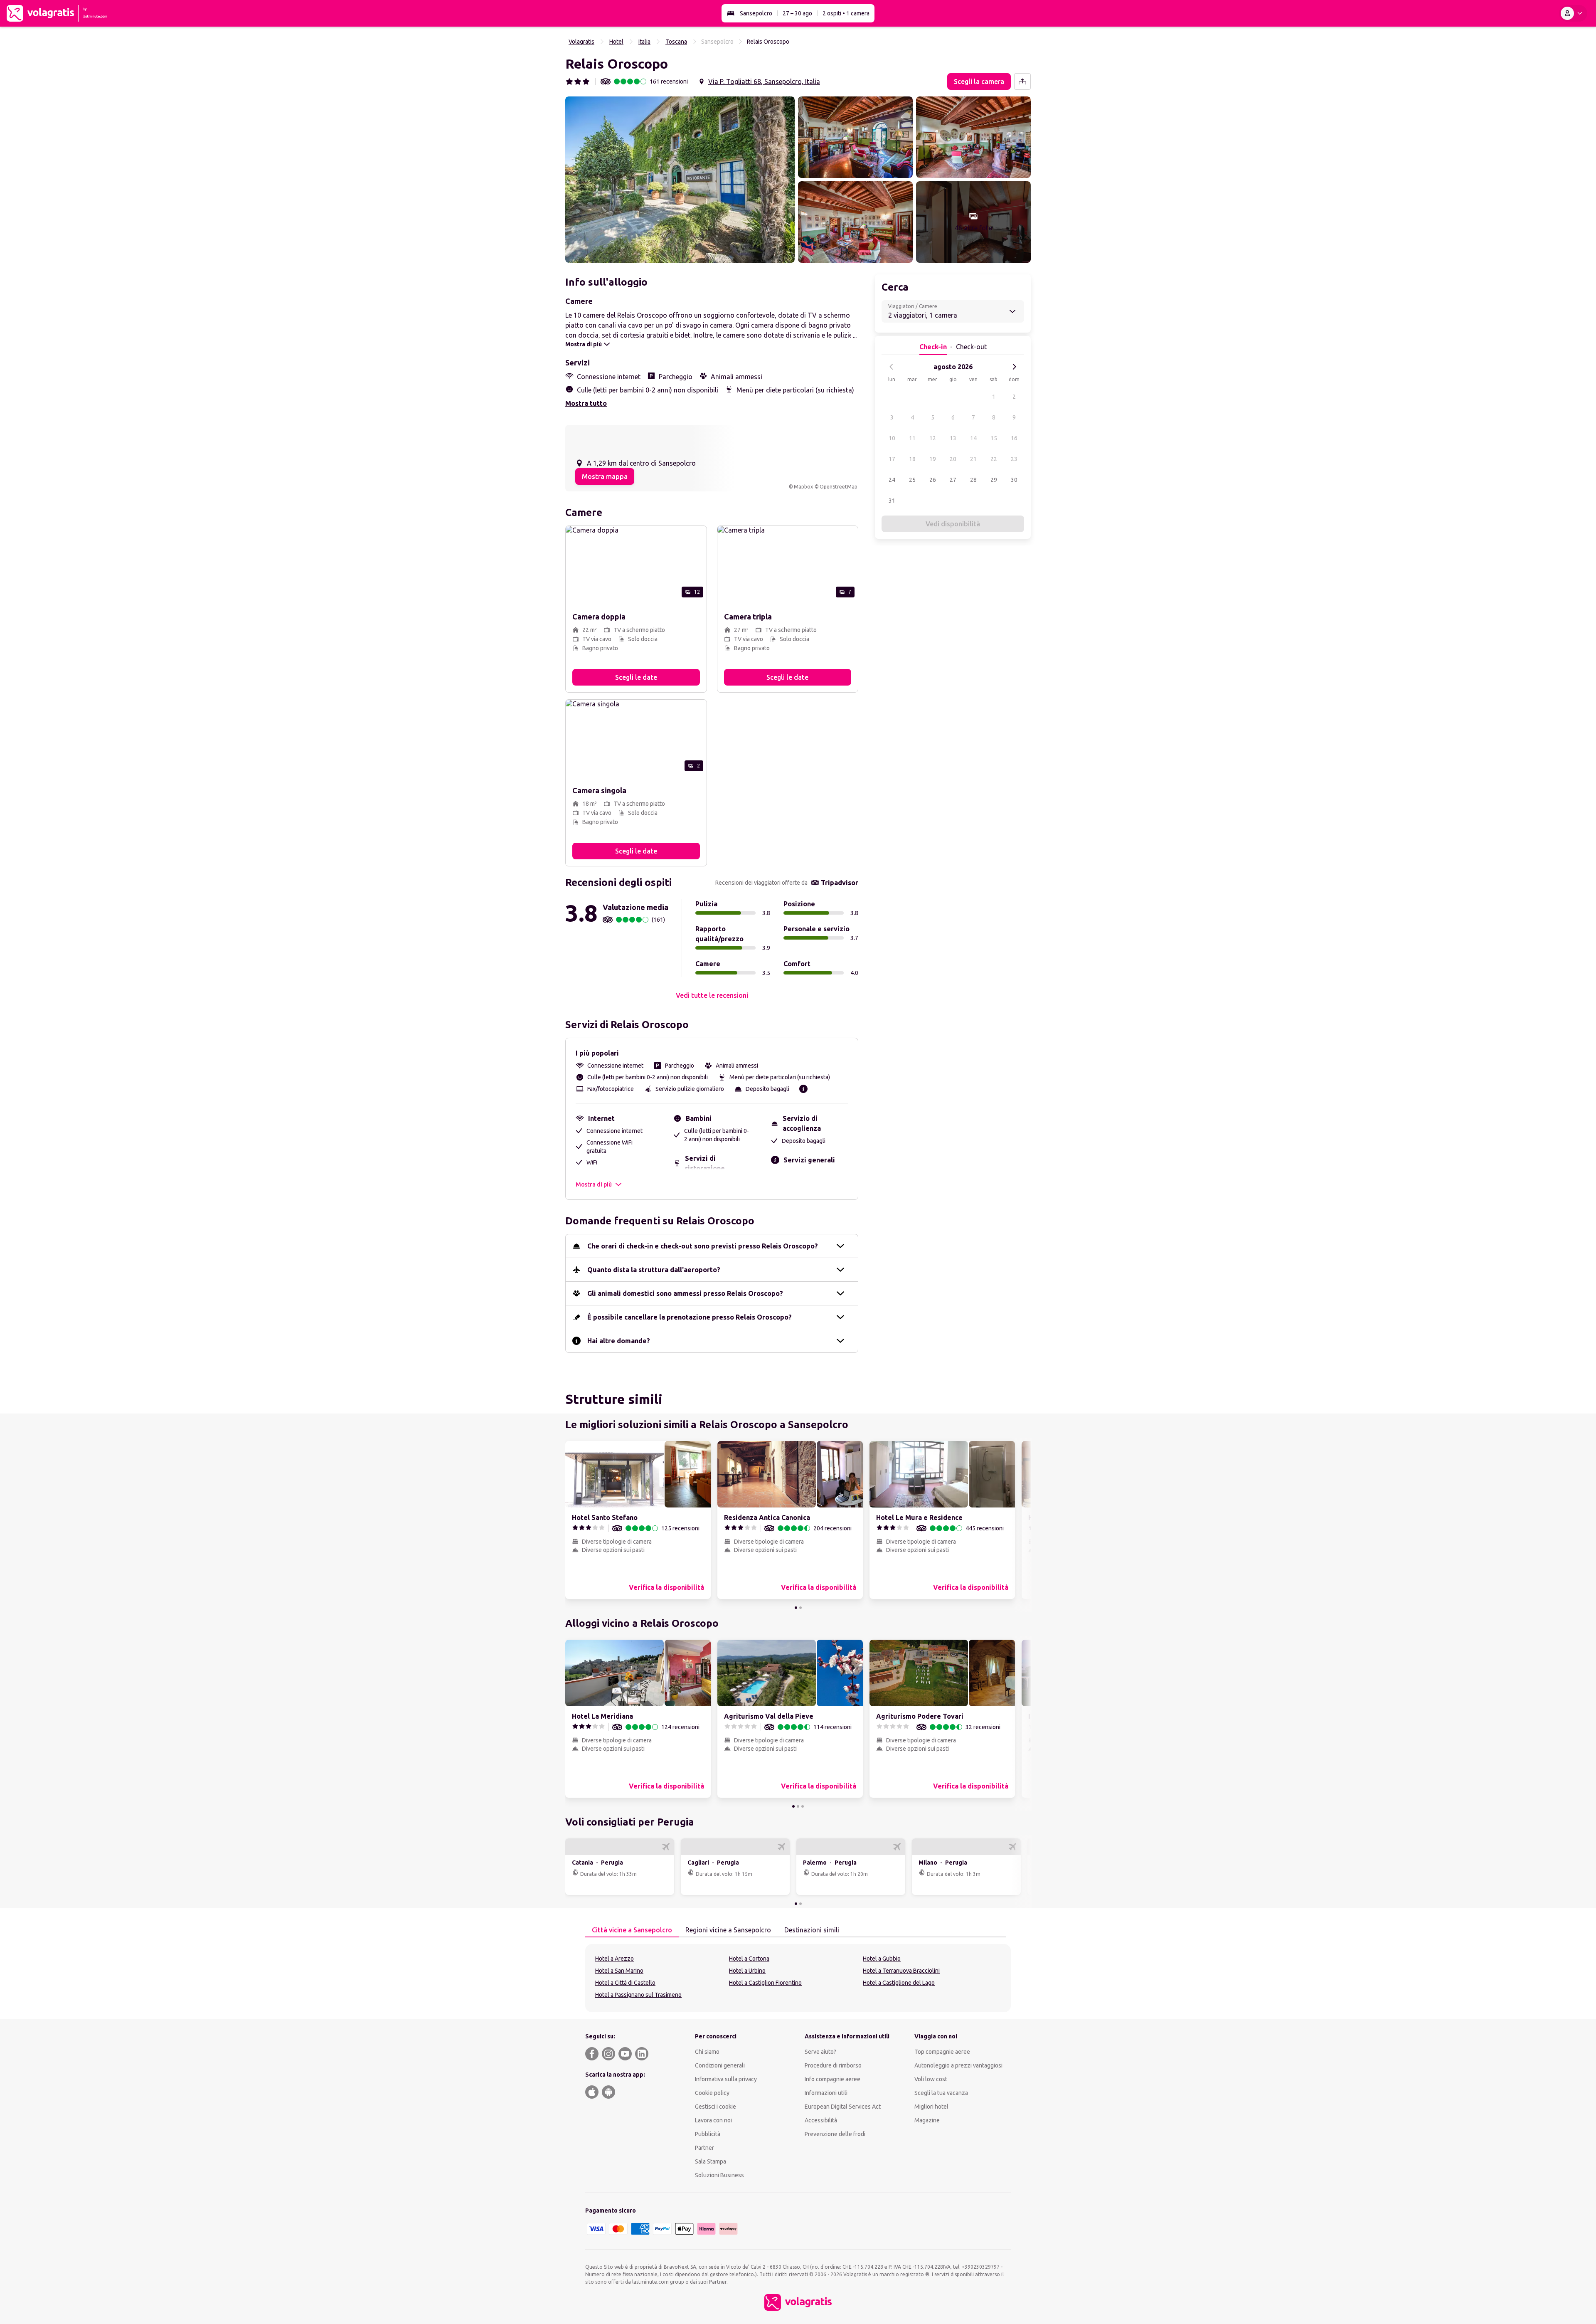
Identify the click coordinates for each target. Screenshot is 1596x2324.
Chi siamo (707, 2052)
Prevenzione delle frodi (835, 2134)
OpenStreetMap (839, 487)
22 (994, 459)
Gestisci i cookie (715, 2107)
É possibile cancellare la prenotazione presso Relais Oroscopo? (690, 1317)
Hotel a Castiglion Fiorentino (765, 1983)
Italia (644, 42)
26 (933, 480)
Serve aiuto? (820, 2052)
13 (953, 438)
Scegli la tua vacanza (941, 2093)
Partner (704, 2148)
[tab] (632, 1930)
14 (973, 438)
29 (994, 480)
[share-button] (1022, 81)
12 (933, 438)
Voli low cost (931, 2079)
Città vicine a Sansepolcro (632, 1930)
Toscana (676, 42)
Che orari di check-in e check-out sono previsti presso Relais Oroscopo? (703, 1246)
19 (933, 459)
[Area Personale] (1573, 13)
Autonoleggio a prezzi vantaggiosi (958, 2065)
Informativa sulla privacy (726, 2079)
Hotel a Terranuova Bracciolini (901, 1971)
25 (912, 480)
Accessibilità (821, 2120)
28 (973, 480)
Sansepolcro (756, 13)
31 (892, 501)
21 (973, 459)
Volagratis (581, 42)
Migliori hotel (931, 2107)
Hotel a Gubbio (882, 1959)
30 (1014, 480)
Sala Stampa (711, 2161)
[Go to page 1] (796, 1608)
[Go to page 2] (800, 1608)
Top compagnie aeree (942, 2052)
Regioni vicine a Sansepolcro (728, 1930)
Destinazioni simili (812, 1930)
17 (892, 459)
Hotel (616, 42)
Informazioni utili (826, 2093)
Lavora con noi (713, 2120)
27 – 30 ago (797, 13)
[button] (680, 180)
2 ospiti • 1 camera (846, 13)
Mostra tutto (586, 403)
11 (912, 438)
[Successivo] (1014, 367)
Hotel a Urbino (747, 1971)
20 (953, 459)
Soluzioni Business (719, 2175)
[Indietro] (892, 367)
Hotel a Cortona (749, 1959)
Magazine (927, 2120)
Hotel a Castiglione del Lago (899, 1983)
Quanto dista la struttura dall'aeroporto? (654, 1270)
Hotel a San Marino (619, 1971)
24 (892, 480)
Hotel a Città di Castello (625, 1983)
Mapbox (803, 487)
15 (994, 438)
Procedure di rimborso (833, 2065)
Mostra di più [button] (594, 1184)
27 (953, 480)
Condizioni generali (720, 2065)
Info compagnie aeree (832, 2079)
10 (892, 438)
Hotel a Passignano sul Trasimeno (638, 1995)
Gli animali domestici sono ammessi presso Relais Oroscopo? (685, 1293)
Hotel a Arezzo (615, 1959)
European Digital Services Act (843, 2107)
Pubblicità (708, 2134)
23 (1014, 459)
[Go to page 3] (803, 1806)
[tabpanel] (798, 1978)
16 (1014, 438)
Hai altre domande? (619, 1341)
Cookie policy (712, 2093)
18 (912, 459)
